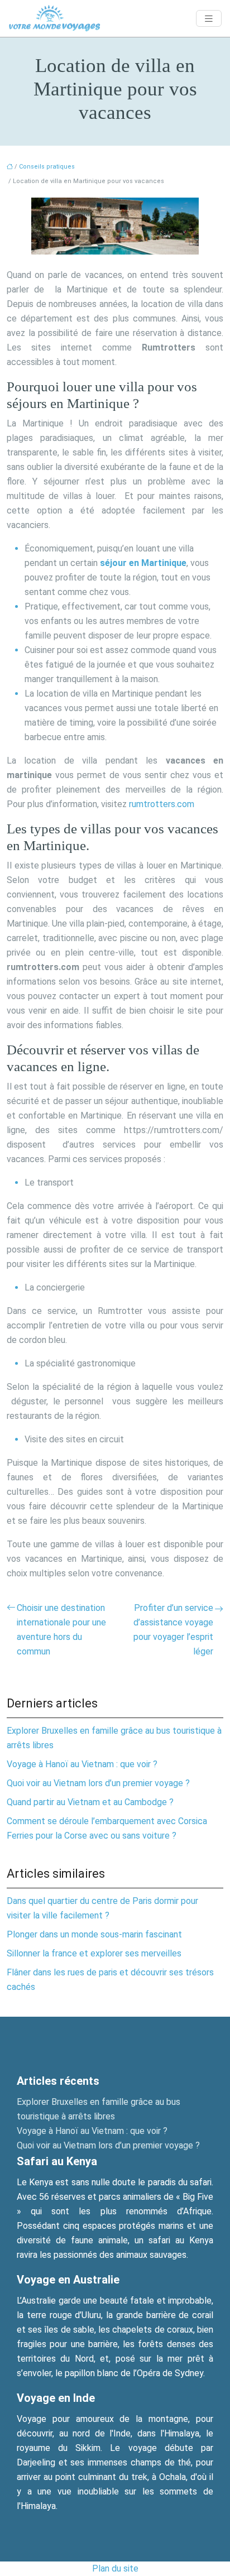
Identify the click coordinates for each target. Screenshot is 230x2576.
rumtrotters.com (162, 804)
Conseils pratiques (47, 167)
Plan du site (115, 2568)
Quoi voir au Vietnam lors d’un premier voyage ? (98, 1783)
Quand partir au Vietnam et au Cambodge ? (90, 1802)
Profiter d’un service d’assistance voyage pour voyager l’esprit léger (173, 1630)
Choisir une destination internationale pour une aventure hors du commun (61, 1630)
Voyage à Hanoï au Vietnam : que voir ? (82, 1764)
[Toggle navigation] (209, 19)
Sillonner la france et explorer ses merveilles (94, 1953)
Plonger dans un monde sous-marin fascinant (94, 1934)
